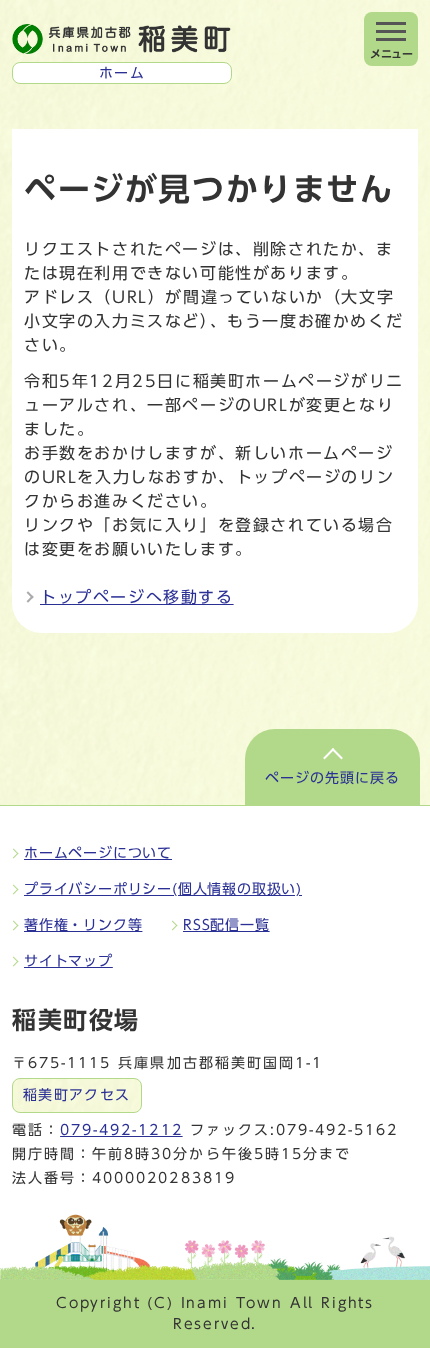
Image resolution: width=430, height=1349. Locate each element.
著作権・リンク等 (83, 925)
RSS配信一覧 (226, 925)
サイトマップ (68, 961)
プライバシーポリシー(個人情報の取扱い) (163, 889)
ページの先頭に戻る (332, 778)
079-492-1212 (121, 1130)
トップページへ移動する (137, 597)
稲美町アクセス (77, 1095)
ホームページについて (98, 853)
